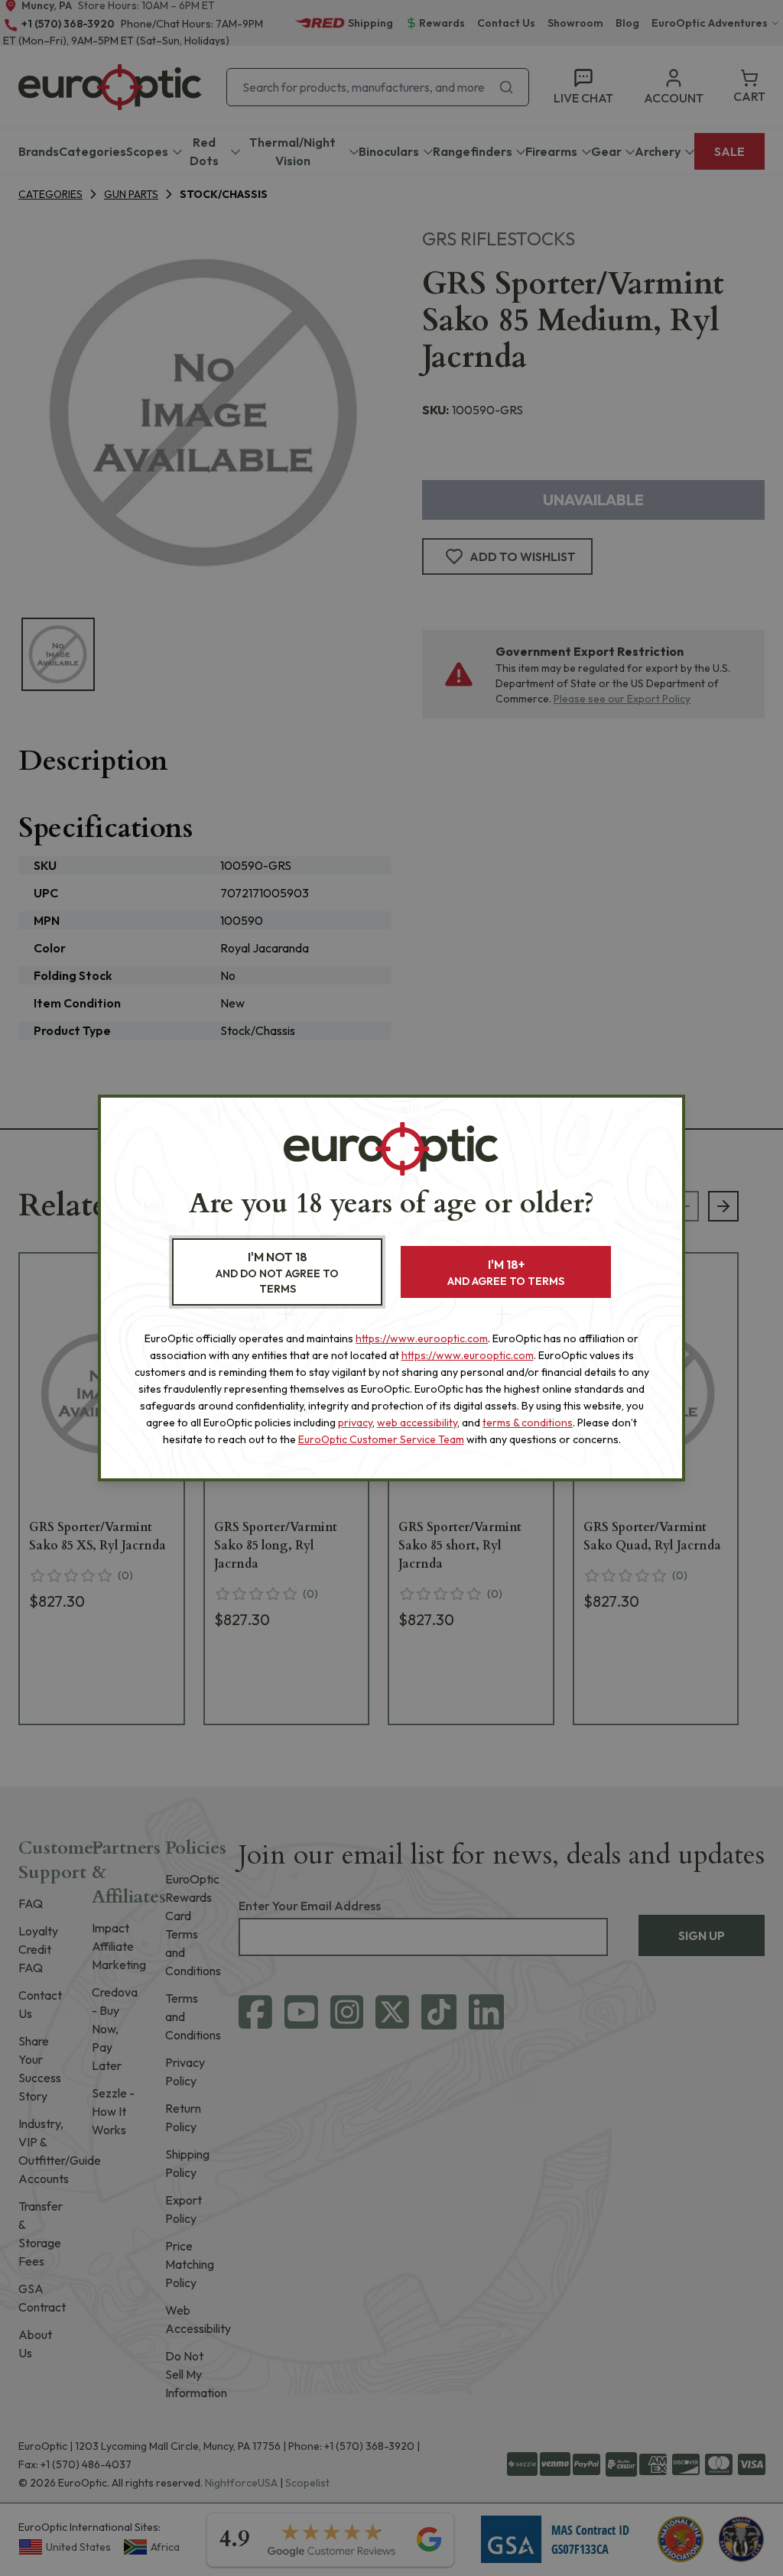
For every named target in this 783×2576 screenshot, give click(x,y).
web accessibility (417, 1423)
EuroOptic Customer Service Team (381, 1439)
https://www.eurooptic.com (422, 1338)
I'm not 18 (277, 1272)
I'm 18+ (506, 1272)
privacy (355, 1423)
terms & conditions (528, 1423)
